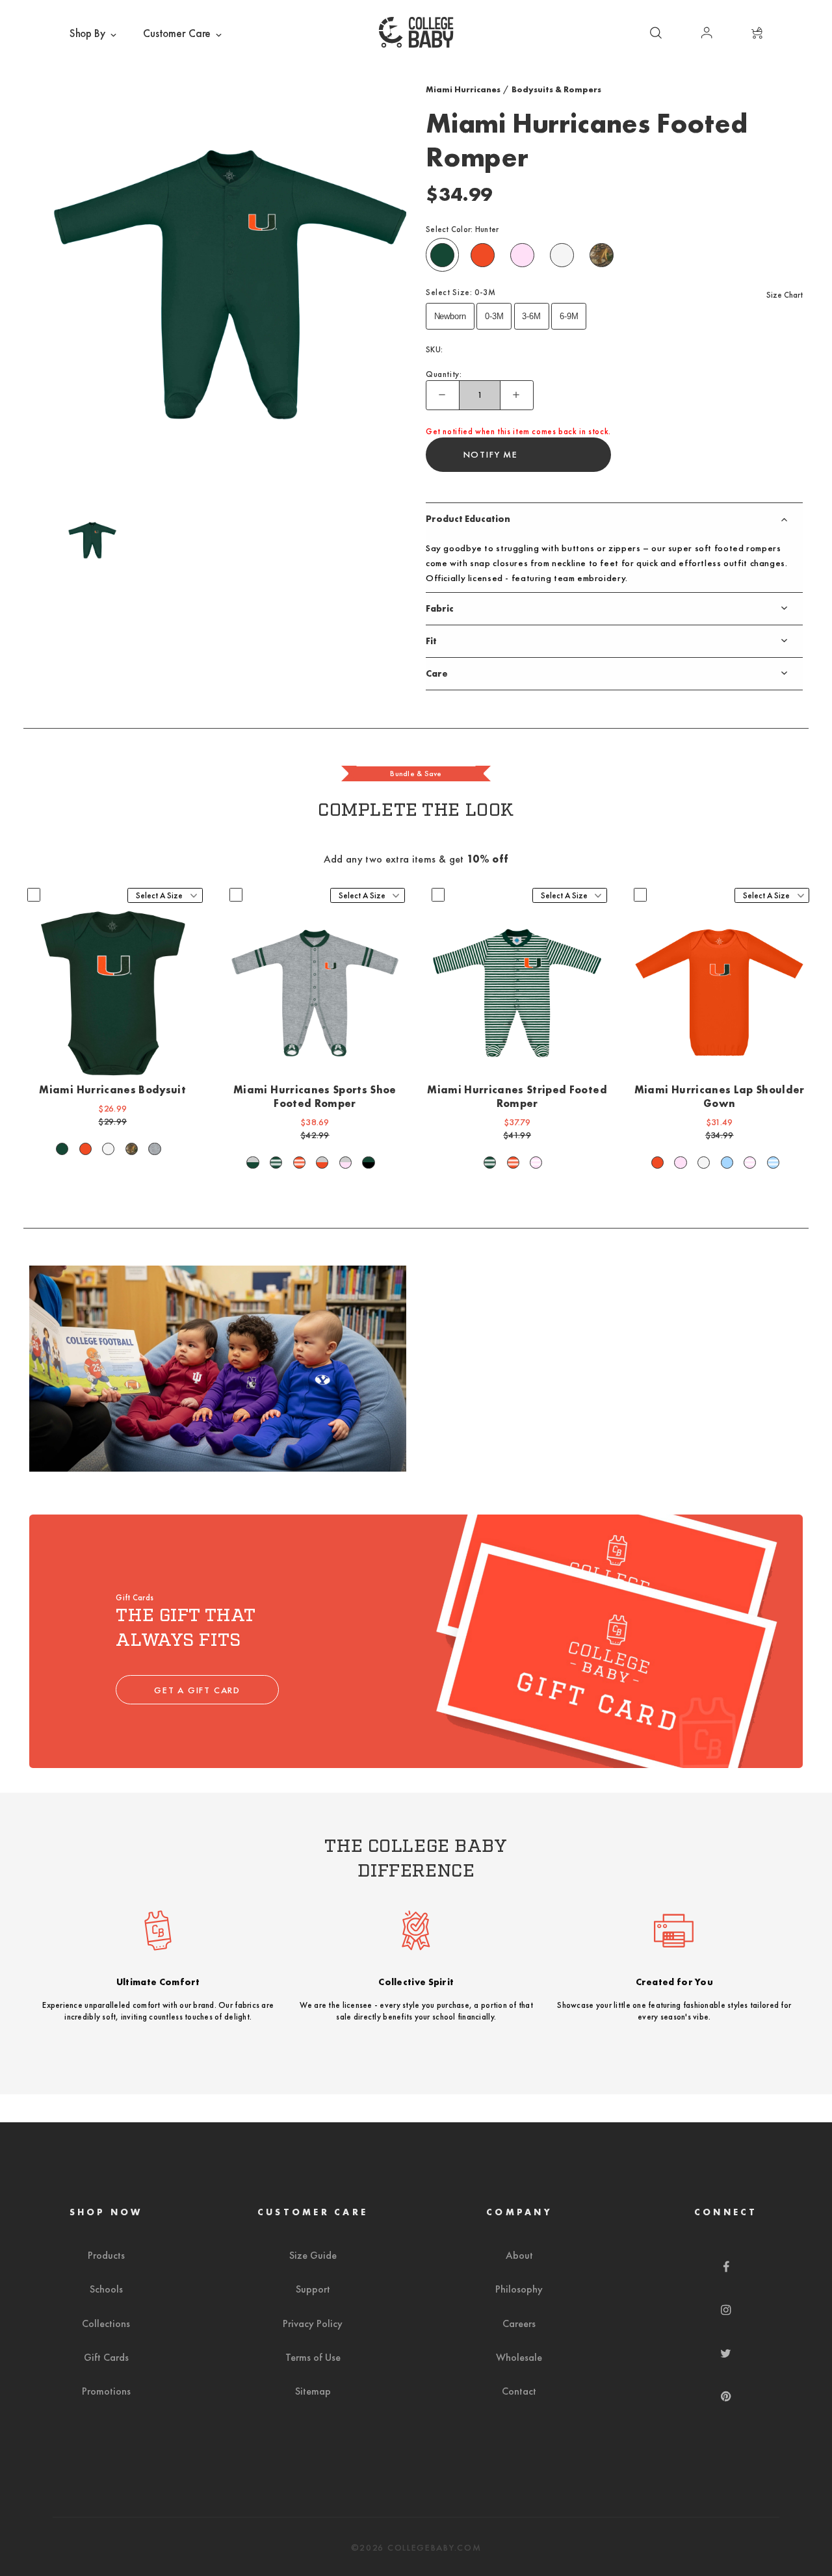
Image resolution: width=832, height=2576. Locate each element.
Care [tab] (437, 673)
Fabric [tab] (440, 608)
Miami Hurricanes (463, 89)
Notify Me (491, 454)
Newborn (450, 316)
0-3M (494, 316)
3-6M (531, 316)
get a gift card (197, 1690)
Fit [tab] (431, 641)
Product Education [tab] (468, 519)
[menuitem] (94, 34)
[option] (230, 284)
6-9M (569, 316)
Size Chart (785, 295)
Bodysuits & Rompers (556, 89)
